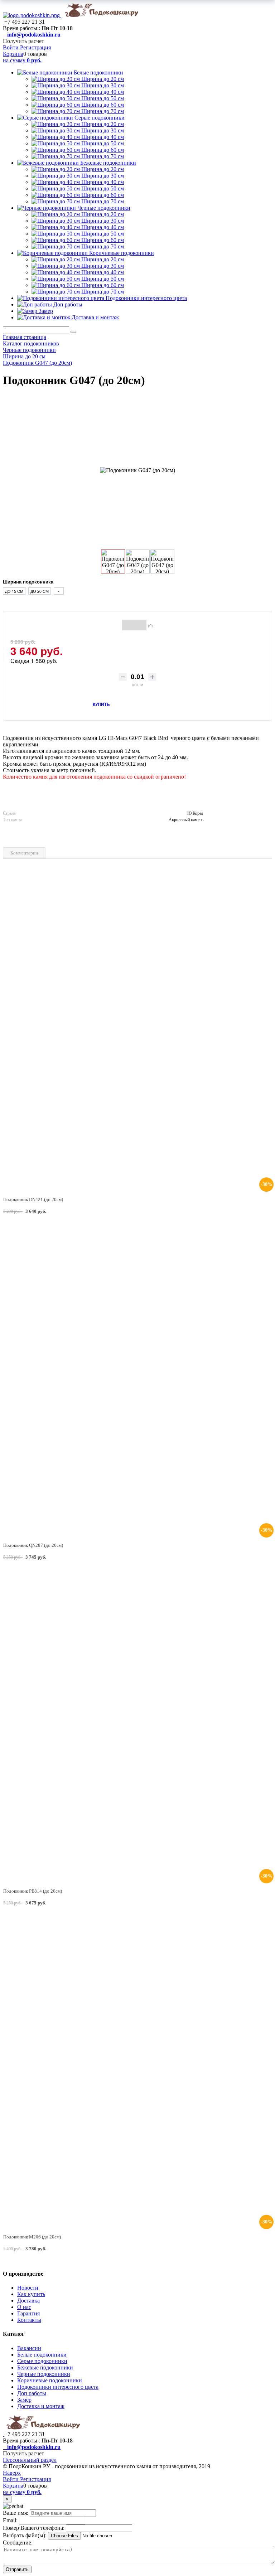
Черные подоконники (104, 208)
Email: (10, 2520)
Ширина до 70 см (103, 111)
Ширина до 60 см (103, 105)
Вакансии (29, 2348)
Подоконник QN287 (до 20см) (33, 1545)
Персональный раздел (30, 2460)
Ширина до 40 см (103, 92)
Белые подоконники (98, 72)
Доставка (28, 2301)
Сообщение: (18, 2543)
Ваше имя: (16, 2513)
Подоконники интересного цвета (146, 298)
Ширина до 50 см (103, 98)
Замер (46, 311)
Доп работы (68, 304)
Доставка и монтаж (95, 317)
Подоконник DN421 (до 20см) (33, 1199)
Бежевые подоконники (108, 163)
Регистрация (35, 47)
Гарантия (28, 2313)
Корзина (13, 54)
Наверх (12, 2473)
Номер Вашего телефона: (34, 2528)
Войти (11, 47)
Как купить (31, 2294)
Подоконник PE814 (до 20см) (33, 1891)
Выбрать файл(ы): (25, 2535)
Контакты (29, 2320)
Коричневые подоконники (122, 253)
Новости (28, 2288)
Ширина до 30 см (103, 85)
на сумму (22, 60)
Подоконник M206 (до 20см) (32, 2237)
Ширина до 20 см (103, 79)
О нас (24, 2307)
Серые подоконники (100, 118)
